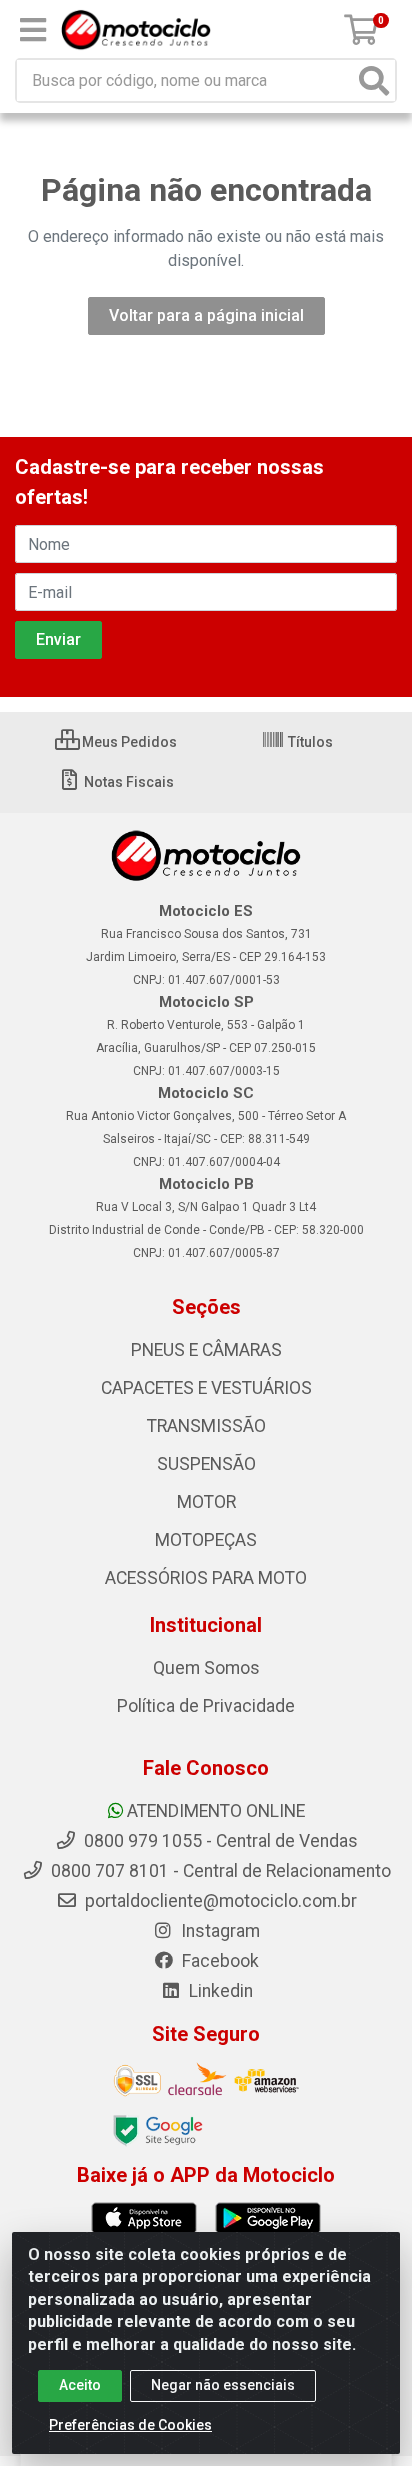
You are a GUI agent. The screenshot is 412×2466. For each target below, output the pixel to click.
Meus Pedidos (128, 742)
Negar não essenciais (223, 2385)
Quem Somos (206, 1668)
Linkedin (219, 1991)
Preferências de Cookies (130, 2425)
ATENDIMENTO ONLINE (216, 1811)
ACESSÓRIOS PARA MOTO (206, 1578)
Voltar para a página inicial (206, 315)
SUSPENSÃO (206, 1464)
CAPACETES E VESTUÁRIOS (206, 1388)
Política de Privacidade (206, 1706)
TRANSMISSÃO (206, 1426)
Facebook (218, 1961)
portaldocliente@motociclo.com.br (219, 1901)
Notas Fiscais (127, 782)
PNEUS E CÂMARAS (206, 1350)
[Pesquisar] (374, 80)
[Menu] (33, 30)
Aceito (80, 2385)
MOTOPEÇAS (206, 1540)
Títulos (309, 742)
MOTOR (206, 1502)
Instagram (218, 1931)
